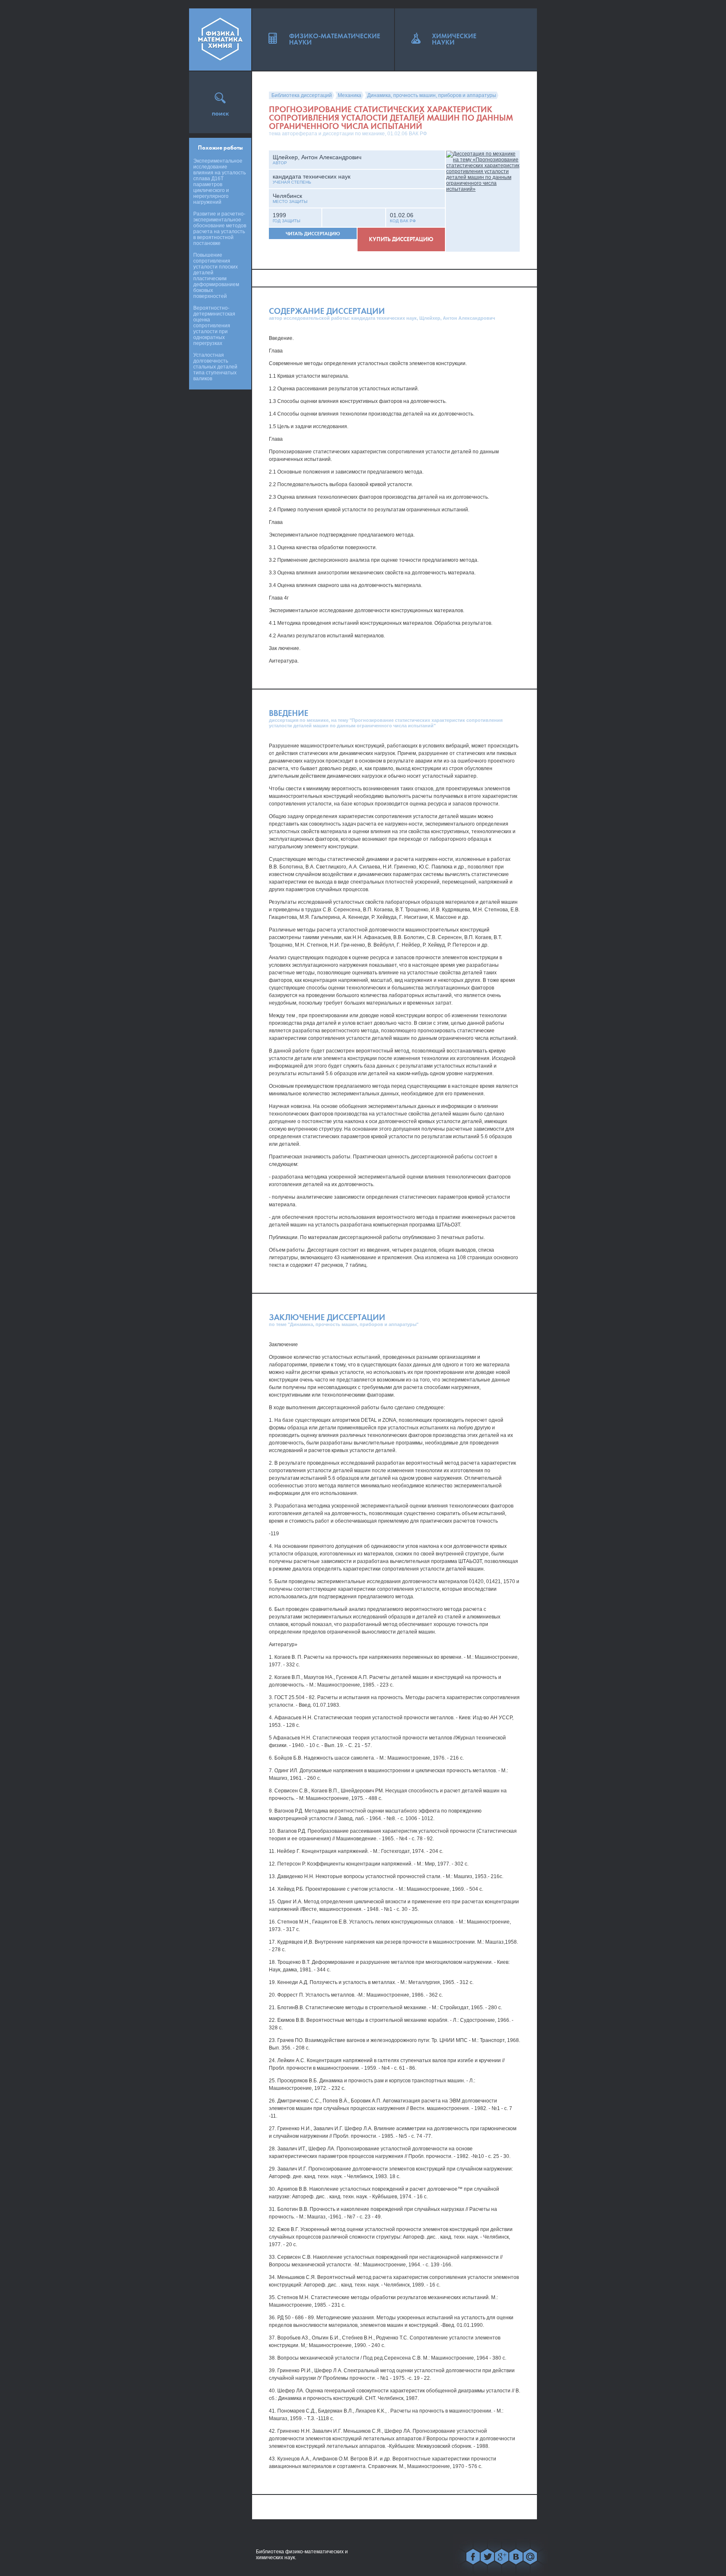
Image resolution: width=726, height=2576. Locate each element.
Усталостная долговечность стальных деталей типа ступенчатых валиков (215, 367)
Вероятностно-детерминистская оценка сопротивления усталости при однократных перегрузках (214, 326)
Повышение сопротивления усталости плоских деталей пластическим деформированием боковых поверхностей (216, 276)
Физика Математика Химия (220, 39)
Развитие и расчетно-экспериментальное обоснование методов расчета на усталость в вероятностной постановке (220, 229)
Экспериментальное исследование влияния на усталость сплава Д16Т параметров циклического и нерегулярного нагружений (220, 182)
